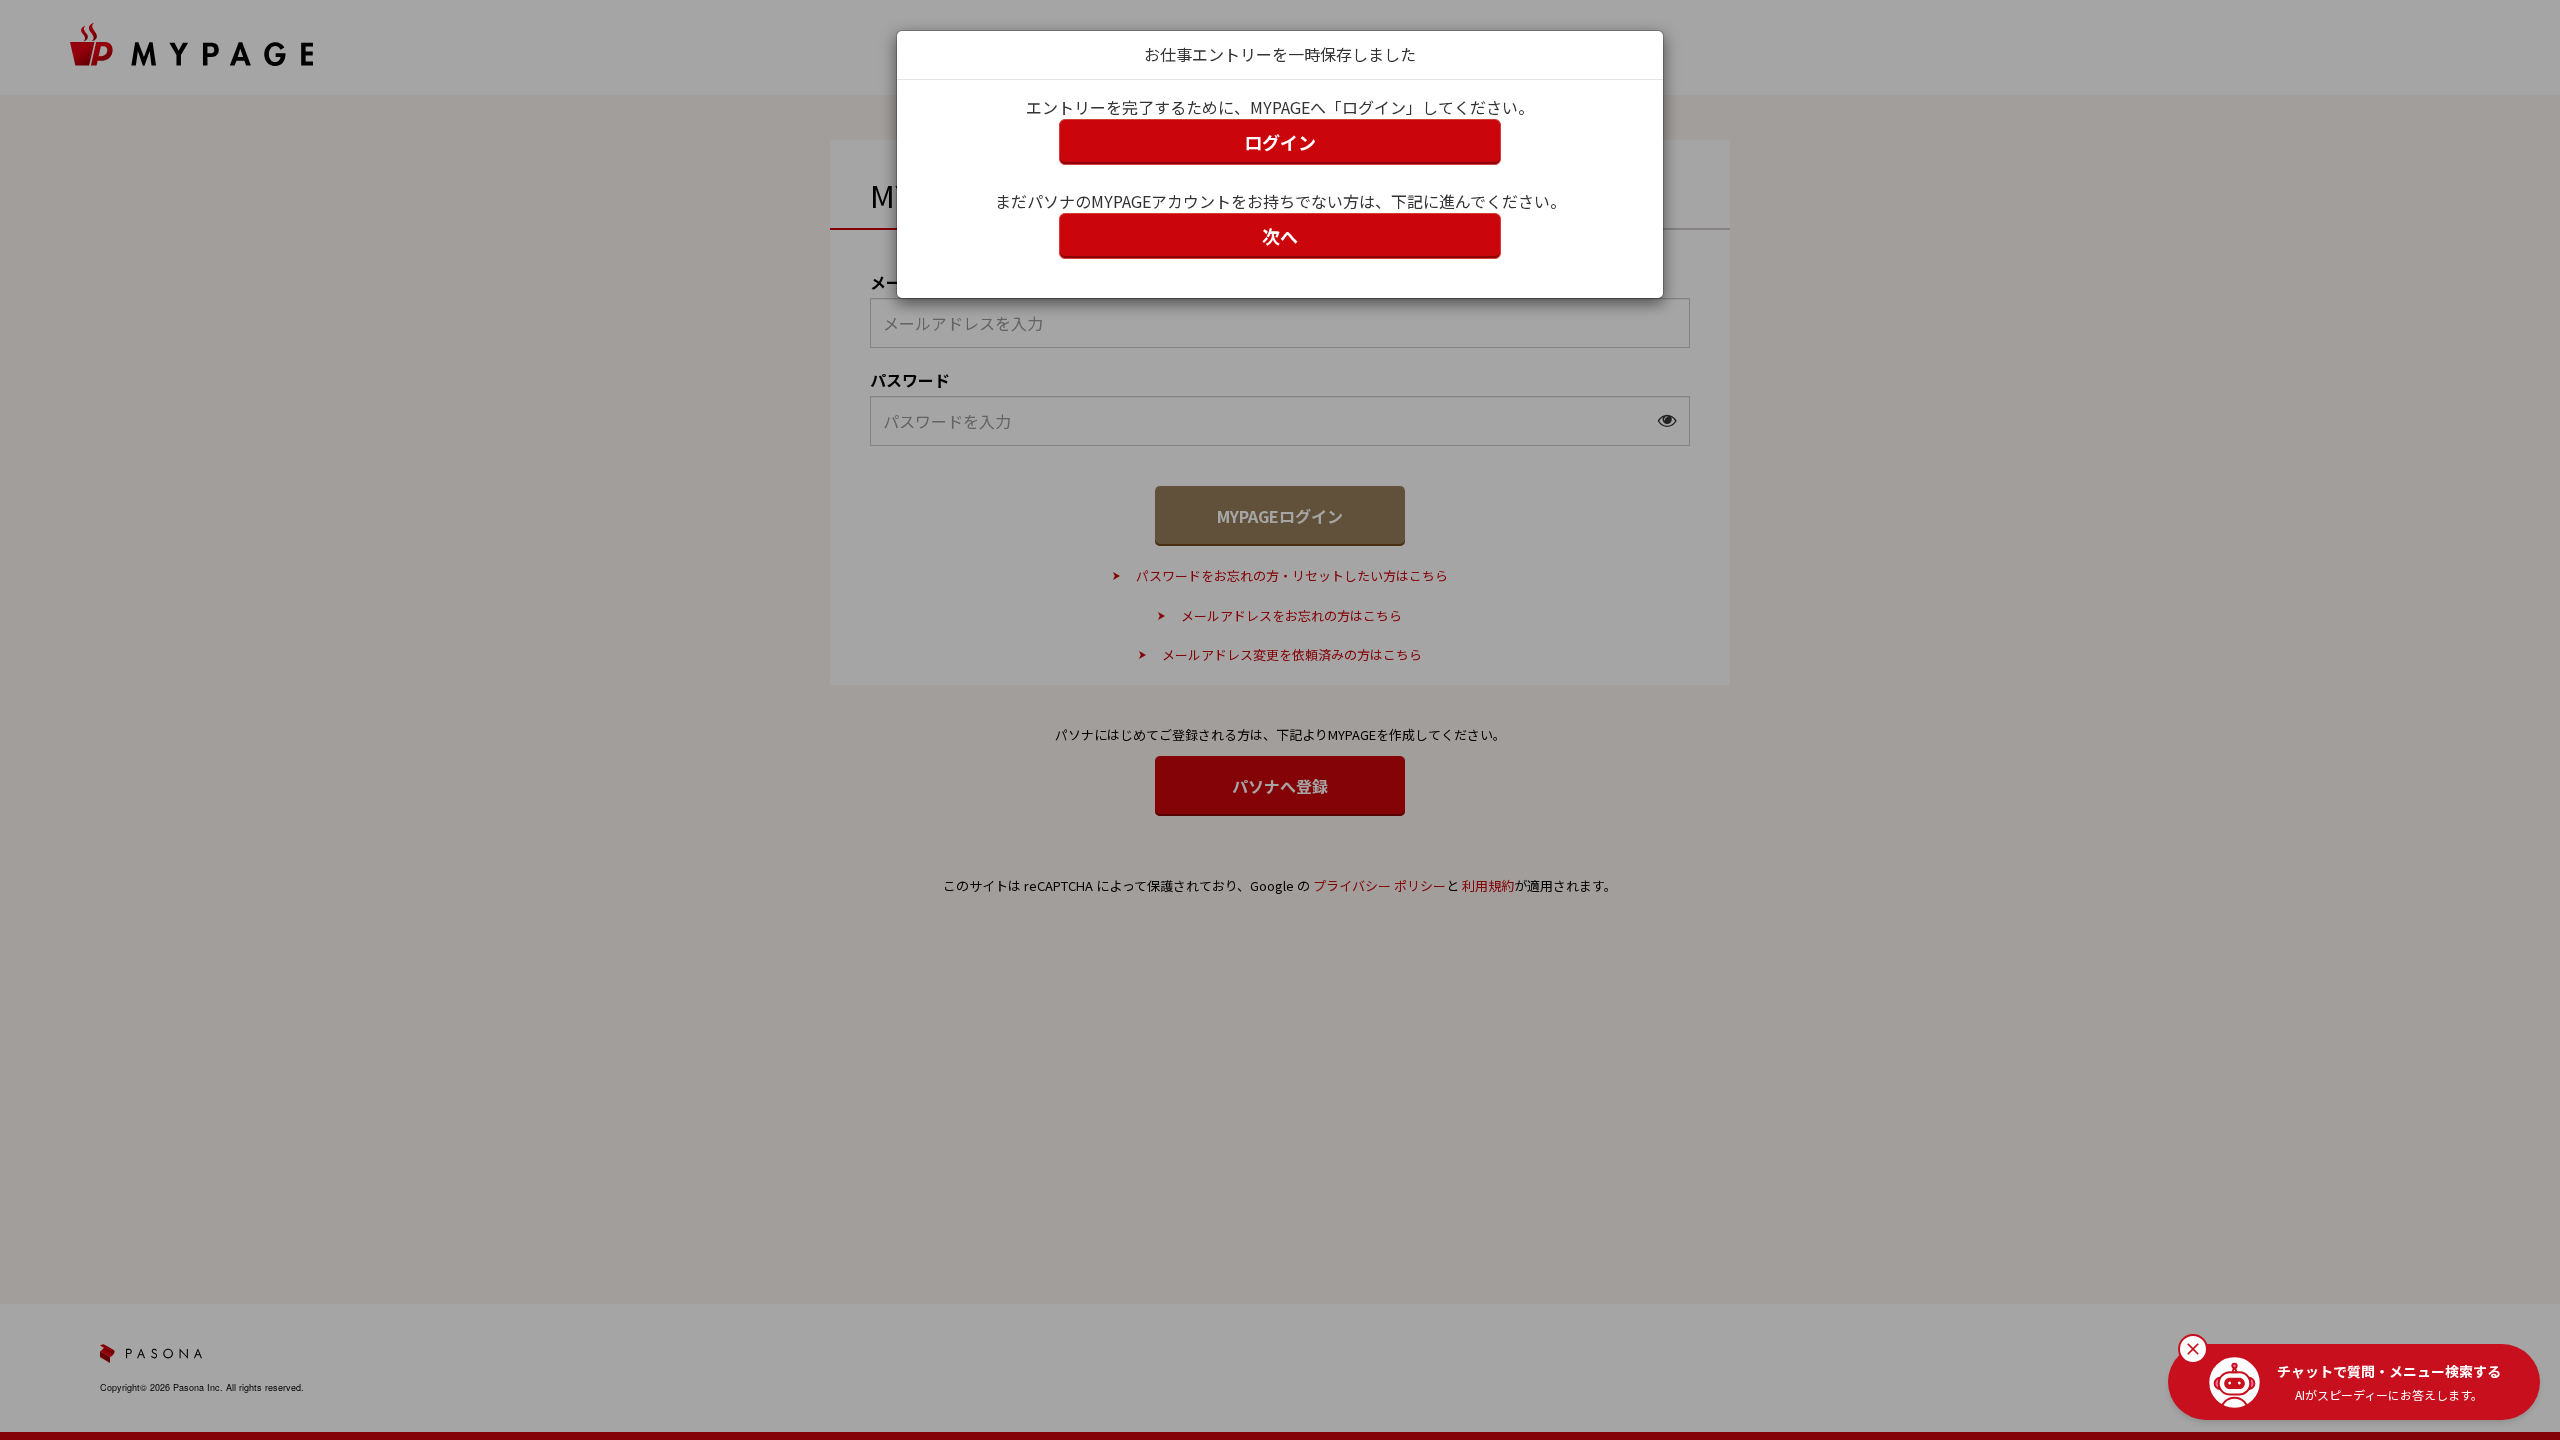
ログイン (1280, 142)
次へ (1280, 236)
